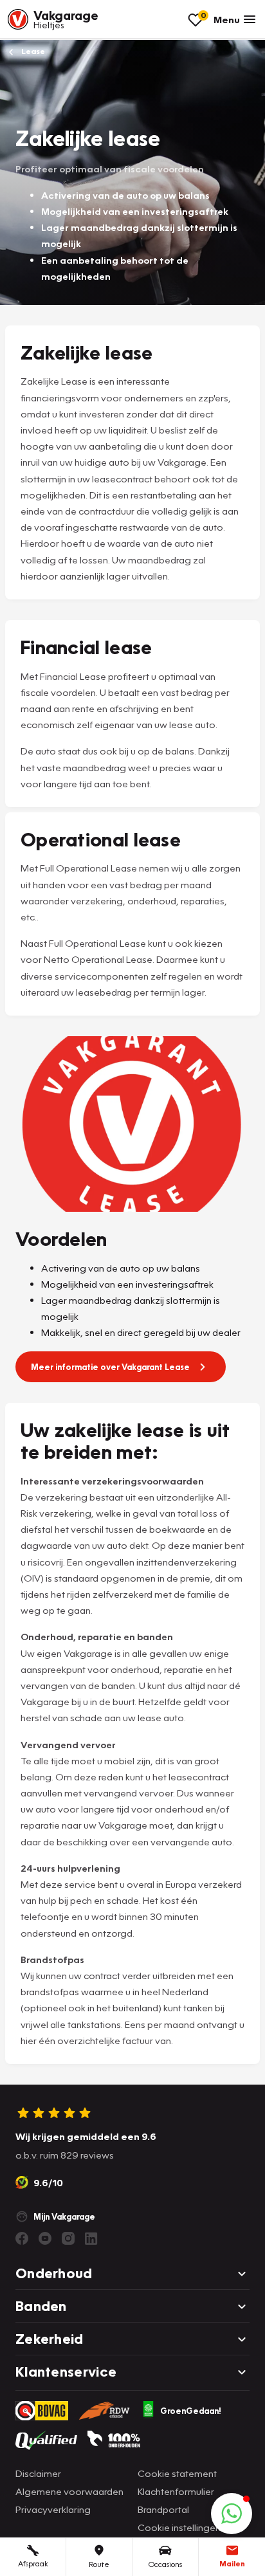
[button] (232, 2514)
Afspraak (33, 2563)
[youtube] (45, 2238)
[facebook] (22, 2238)
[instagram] (68, 2238)
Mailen (232, 2563)
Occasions (165, 2564)
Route (99, 2564)
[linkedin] (91, 2238)
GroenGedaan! (191, 2411)
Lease (32, 51)
